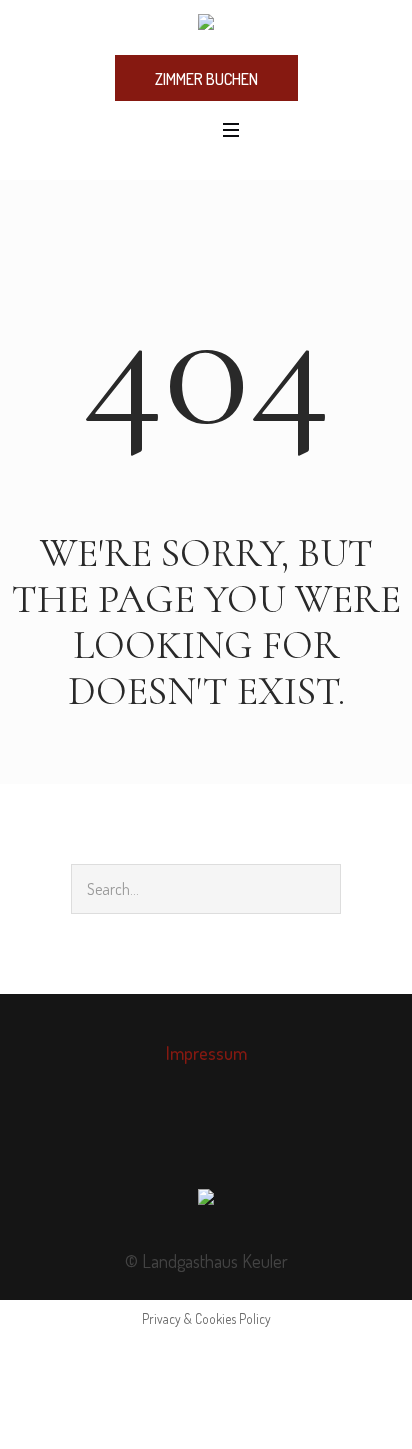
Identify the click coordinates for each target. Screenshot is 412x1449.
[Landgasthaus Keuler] (206, 26)
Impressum (206, 1053)
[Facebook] (184, 1141)
